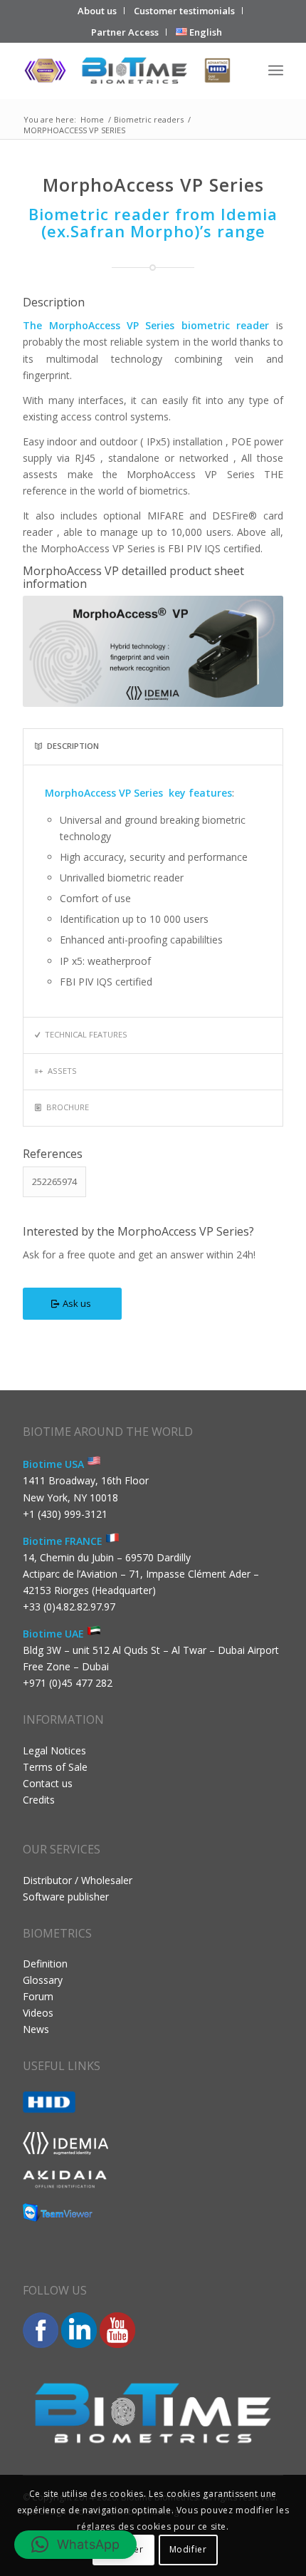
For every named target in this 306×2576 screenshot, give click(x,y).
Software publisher (66, 1897)
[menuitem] (97, 11)
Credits (39, 1800)
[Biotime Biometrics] (127, 71)
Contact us (48, 1783)
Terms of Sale (55, 1767)
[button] (75, 2545)
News (36, 2029)
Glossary (43, 1980)
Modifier (188, 2549)
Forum (38, 1996)
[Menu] (276, 71)
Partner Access (125, 32)
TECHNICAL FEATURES (86, 1034)
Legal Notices (54, 1750)
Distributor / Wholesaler (78, 1880)
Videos (38, 2013)
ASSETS (62, 1071)
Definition (45, 1964)
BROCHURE (68, 1107)
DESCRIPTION (73, 746)
